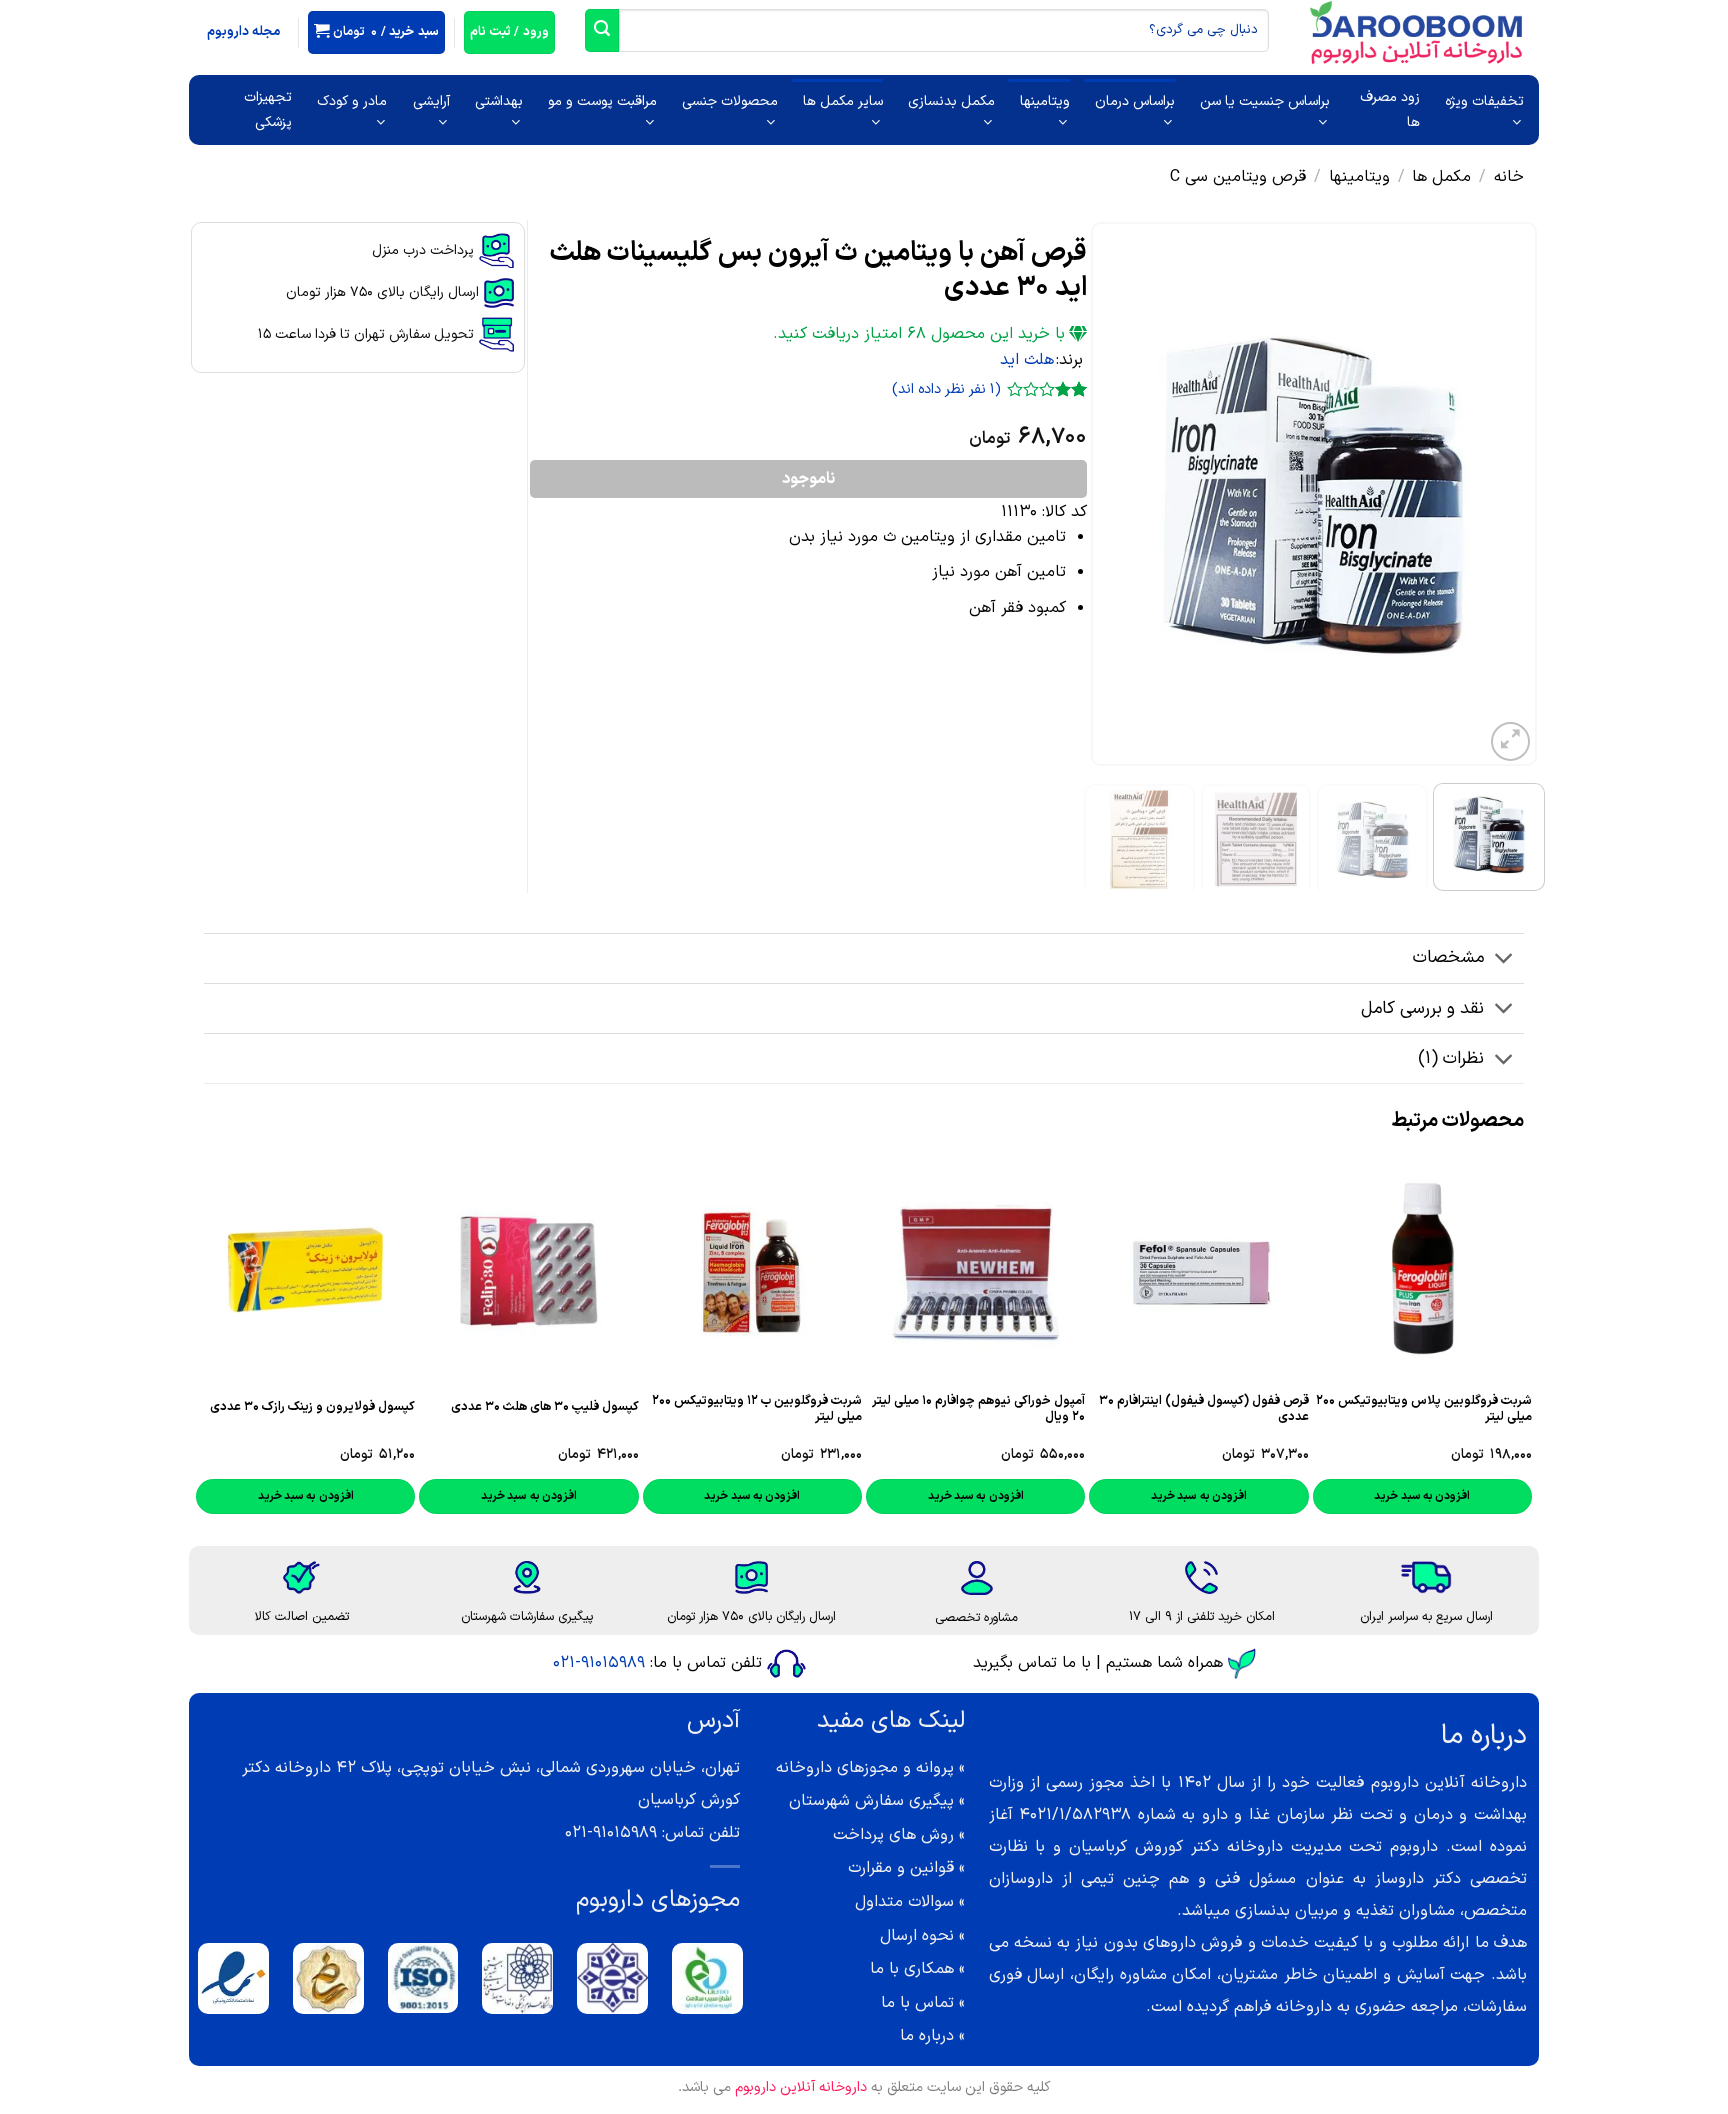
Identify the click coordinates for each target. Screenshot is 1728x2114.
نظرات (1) (1451, 1058)
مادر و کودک (352, 101)
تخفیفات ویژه (1484, 101)
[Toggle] (1504, 960)
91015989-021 (599, 1663)
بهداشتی (499, 101)
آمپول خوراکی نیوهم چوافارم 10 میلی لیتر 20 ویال (978, 1409)
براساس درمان (1135, 101)
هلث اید (1027, 360)
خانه (1509, 177)
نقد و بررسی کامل (1422, 1008)
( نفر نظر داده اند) (946, 390)
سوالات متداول (904, 1902)
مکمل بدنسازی (951, 101)
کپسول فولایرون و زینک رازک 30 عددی (312, 1407)
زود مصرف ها (1390, 110)
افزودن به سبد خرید (1422, 1496)
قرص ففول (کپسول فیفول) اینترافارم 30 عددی (1203, 1409)
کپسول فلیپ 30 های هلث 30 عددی (545, 1407)
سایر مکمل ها (843, 101)
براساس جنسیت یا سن (1265, 101)
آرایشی (431, 101)
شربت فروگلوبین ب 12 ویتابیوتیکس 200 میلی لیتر (757, 1409)
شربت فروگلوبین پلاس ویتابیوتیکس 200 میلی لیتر (1424, 1409)
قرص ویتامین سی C (1238, 177)
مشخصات (1448, 957)
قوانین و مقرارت (901, 1868)
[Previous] (1503, 494)
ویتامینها (1045, 101)
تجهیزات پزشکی (268, 110)
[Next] (1111, 494)
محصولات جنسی (730, 101)
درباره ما (927, 2036)
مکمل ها (1441, 177)
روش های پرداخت (893, 1835)
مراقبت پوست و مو (602, 101)
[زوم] (1510, 741)
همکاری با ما (912, 1969)
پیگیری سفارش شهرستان (871, 1801)
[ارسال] (602, 30)
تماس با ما (917, 2003)
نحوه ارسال (917, 1936)
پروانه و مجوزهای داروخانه (865, 1768)
